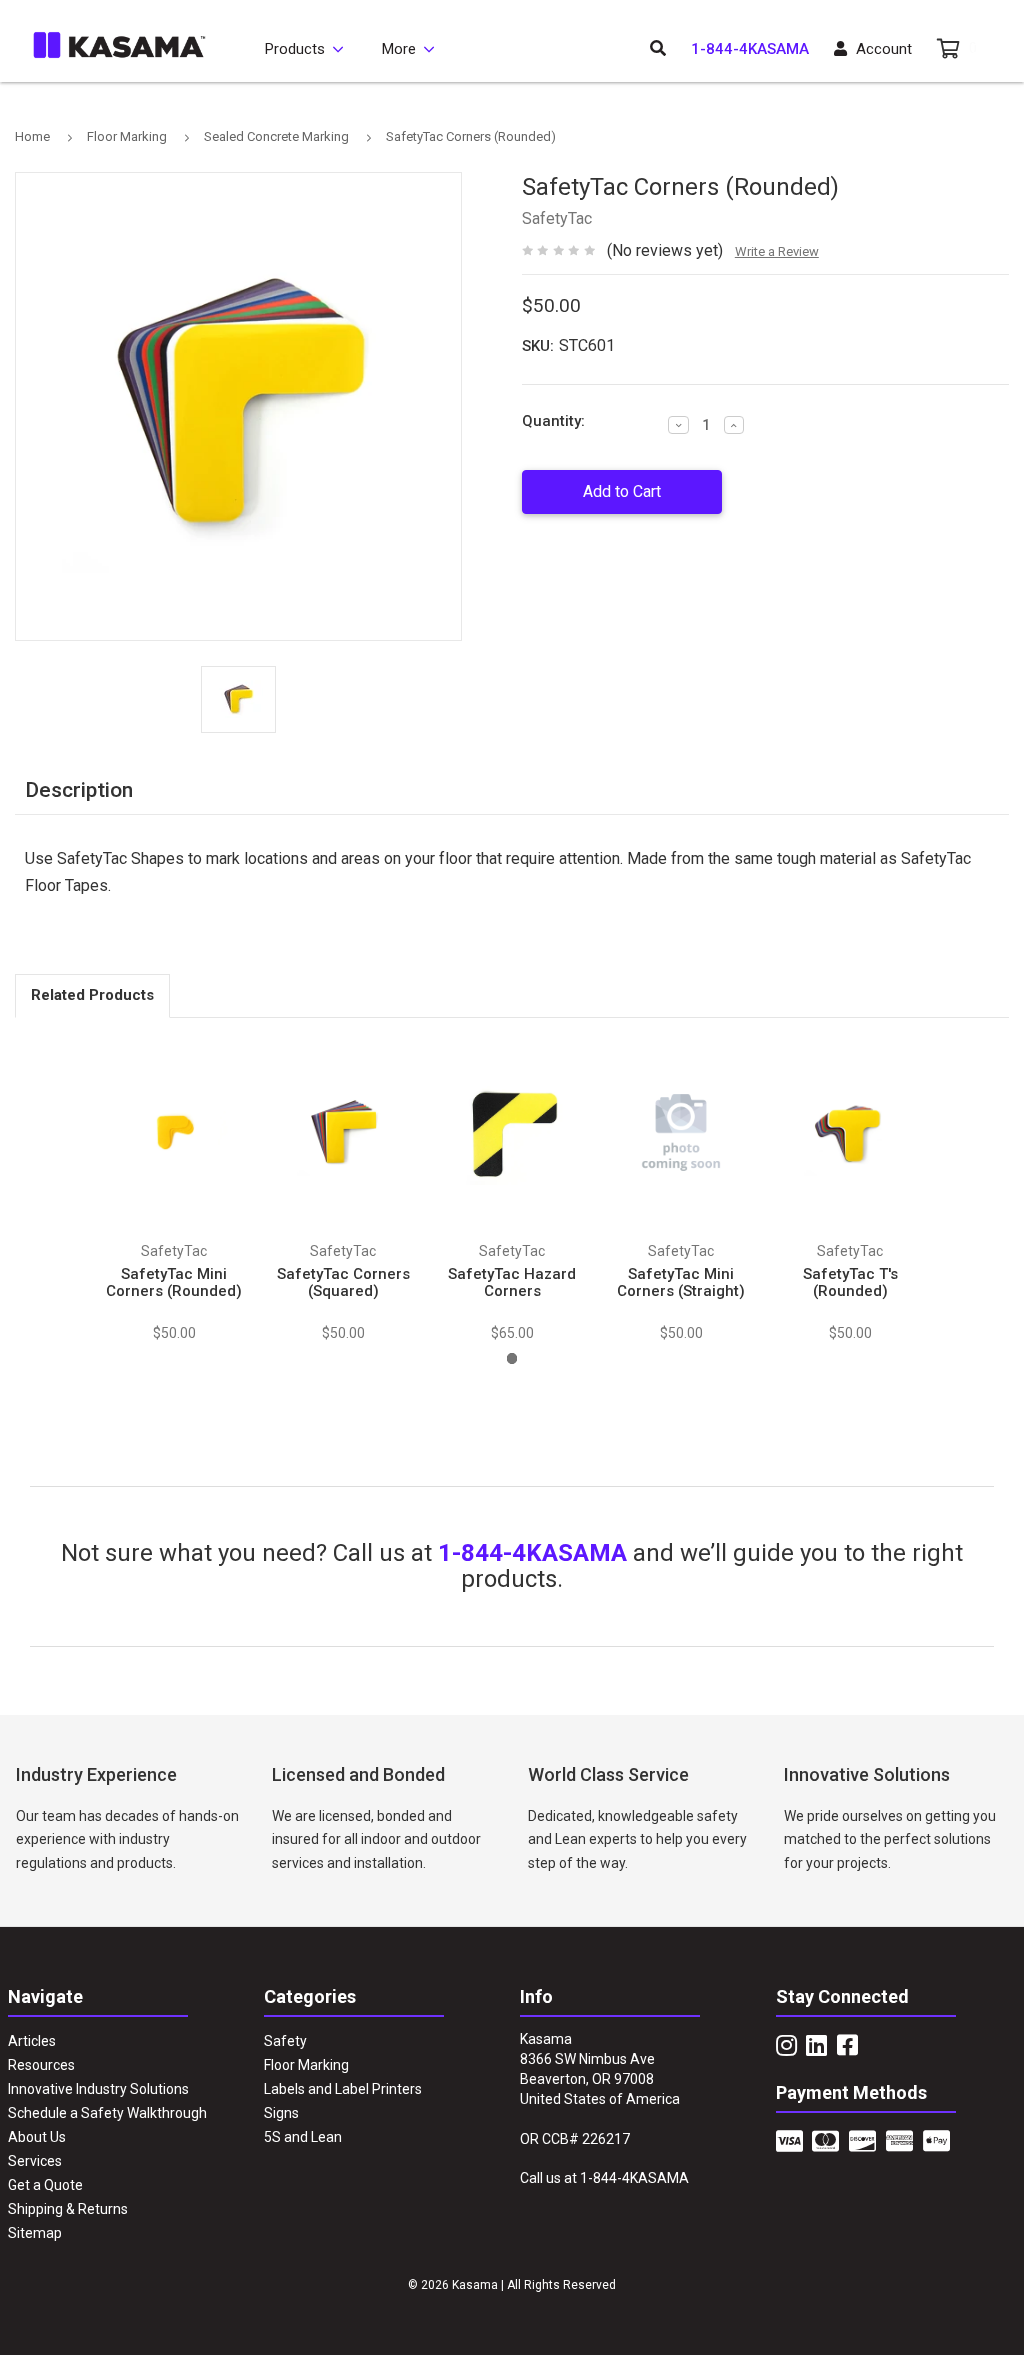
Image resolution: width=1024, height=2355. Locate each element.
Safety (285, 2041)
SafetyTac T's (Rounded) (850, 1282)
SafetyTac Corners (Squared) (343, 1282)
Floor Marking (306, 2065)
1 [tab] (512, 1358)
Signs (281, 2113)
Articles (32, 2041)
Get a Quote (45, 2185)
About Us (37, 2137)
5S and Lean (303, 2137)
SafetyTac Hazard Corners (512, 1282)
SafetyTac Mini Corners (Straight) (681, 1282)
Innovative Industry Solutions (98, 2089)
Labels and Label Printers (343, 2089)
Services (35, 2161)
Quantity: (553, 421)
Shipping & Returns (68, 2209)
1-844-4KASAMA (750, 49)
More (399, 49)
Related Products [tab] (92, 995)
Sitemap (35, 2233)
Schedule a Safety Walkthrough (107, 2113)
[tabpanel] (174, 1189)
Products (295, 49)
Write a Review (777, 251)
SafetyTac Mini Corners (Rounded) (174, 1282)
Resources (41, 2065)
